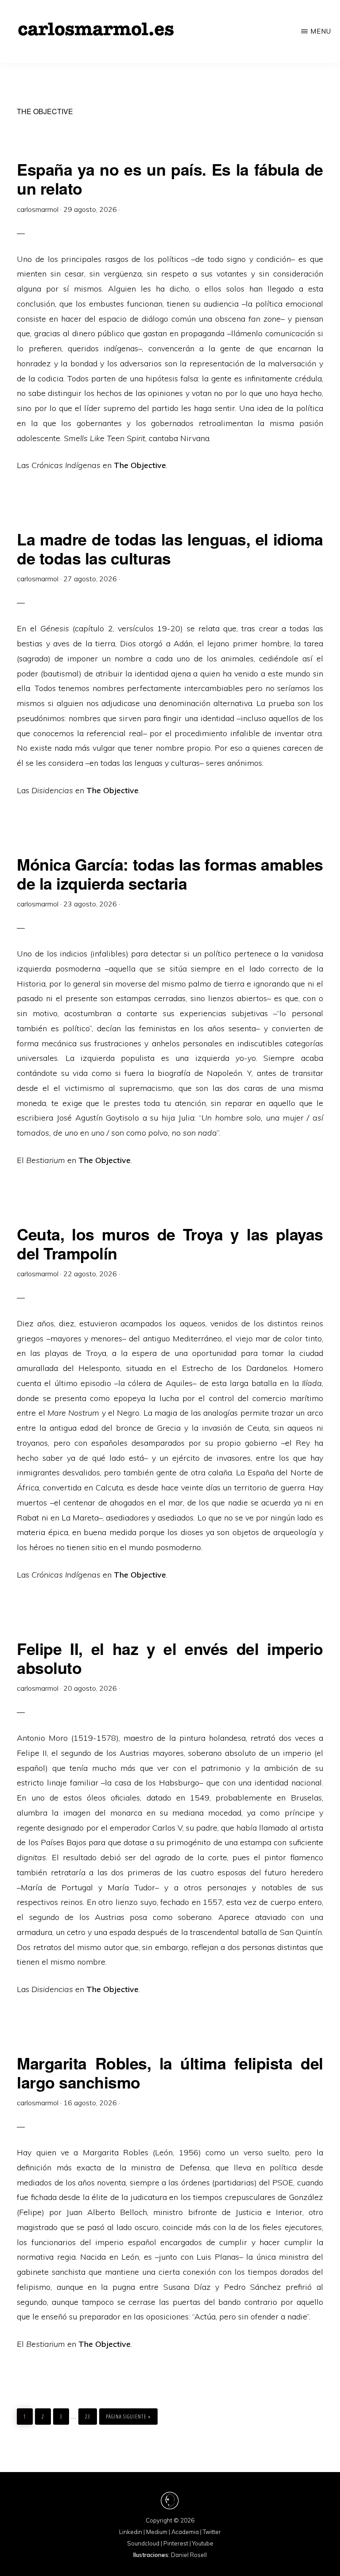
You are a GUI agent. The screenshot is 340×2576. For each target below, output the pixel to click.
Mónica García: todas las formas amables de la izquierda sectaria (170, 873)
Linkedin (131, 2532)
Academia (185, 2532)
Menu (321, 31)
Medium (157, 2532)
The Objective (104, 1160)
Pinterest (176, 2543)
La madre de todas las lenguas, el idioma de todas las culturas (170, 548)
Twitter (212, 2532)
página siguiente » (128, 2417)
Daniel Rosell (189, 2555)
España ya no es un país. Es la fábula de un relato (170, 179)
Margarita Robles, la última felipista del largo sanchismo (170, 2072)
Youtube (203, 2543)
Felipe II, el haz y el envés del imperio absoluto (170, 1658)
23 (91, 2417)
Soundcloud (143, 2543)
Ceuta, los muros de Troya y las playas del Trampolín (170, 1243)
